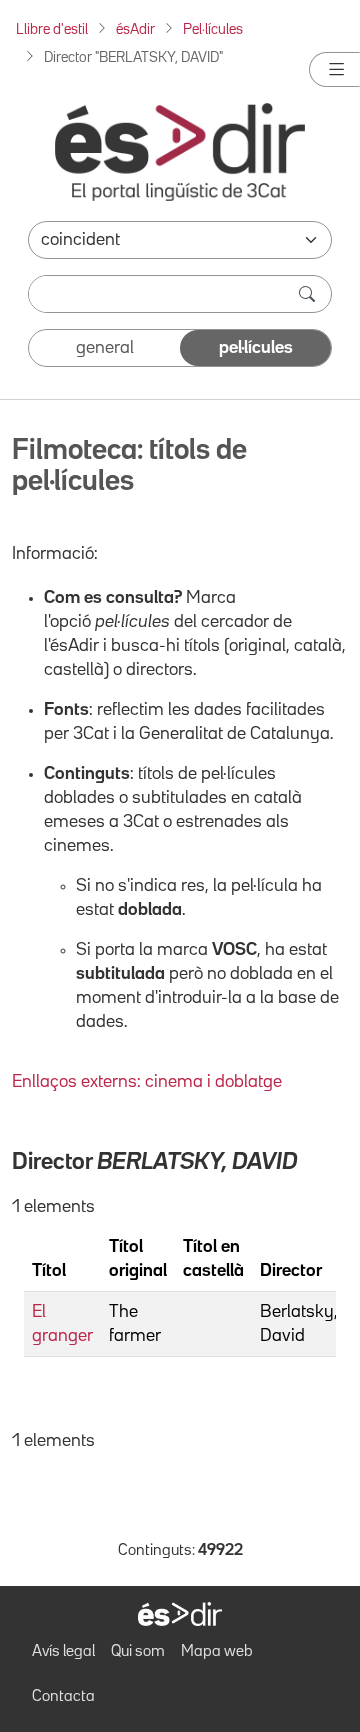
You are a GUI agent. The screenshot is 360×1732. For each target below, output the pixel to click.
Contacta (63, 1697)
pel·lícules (256, 348)
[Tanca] (334, 69)
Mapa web (217, 1652)
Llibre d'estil (52, 29)
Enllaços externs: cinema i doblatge (147, 1082)
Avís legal (63, 1652)
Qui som (138, 1652)
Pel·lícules (213, 29)
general (105, 348)
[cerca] (309, 294)
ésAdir (135, 29)
